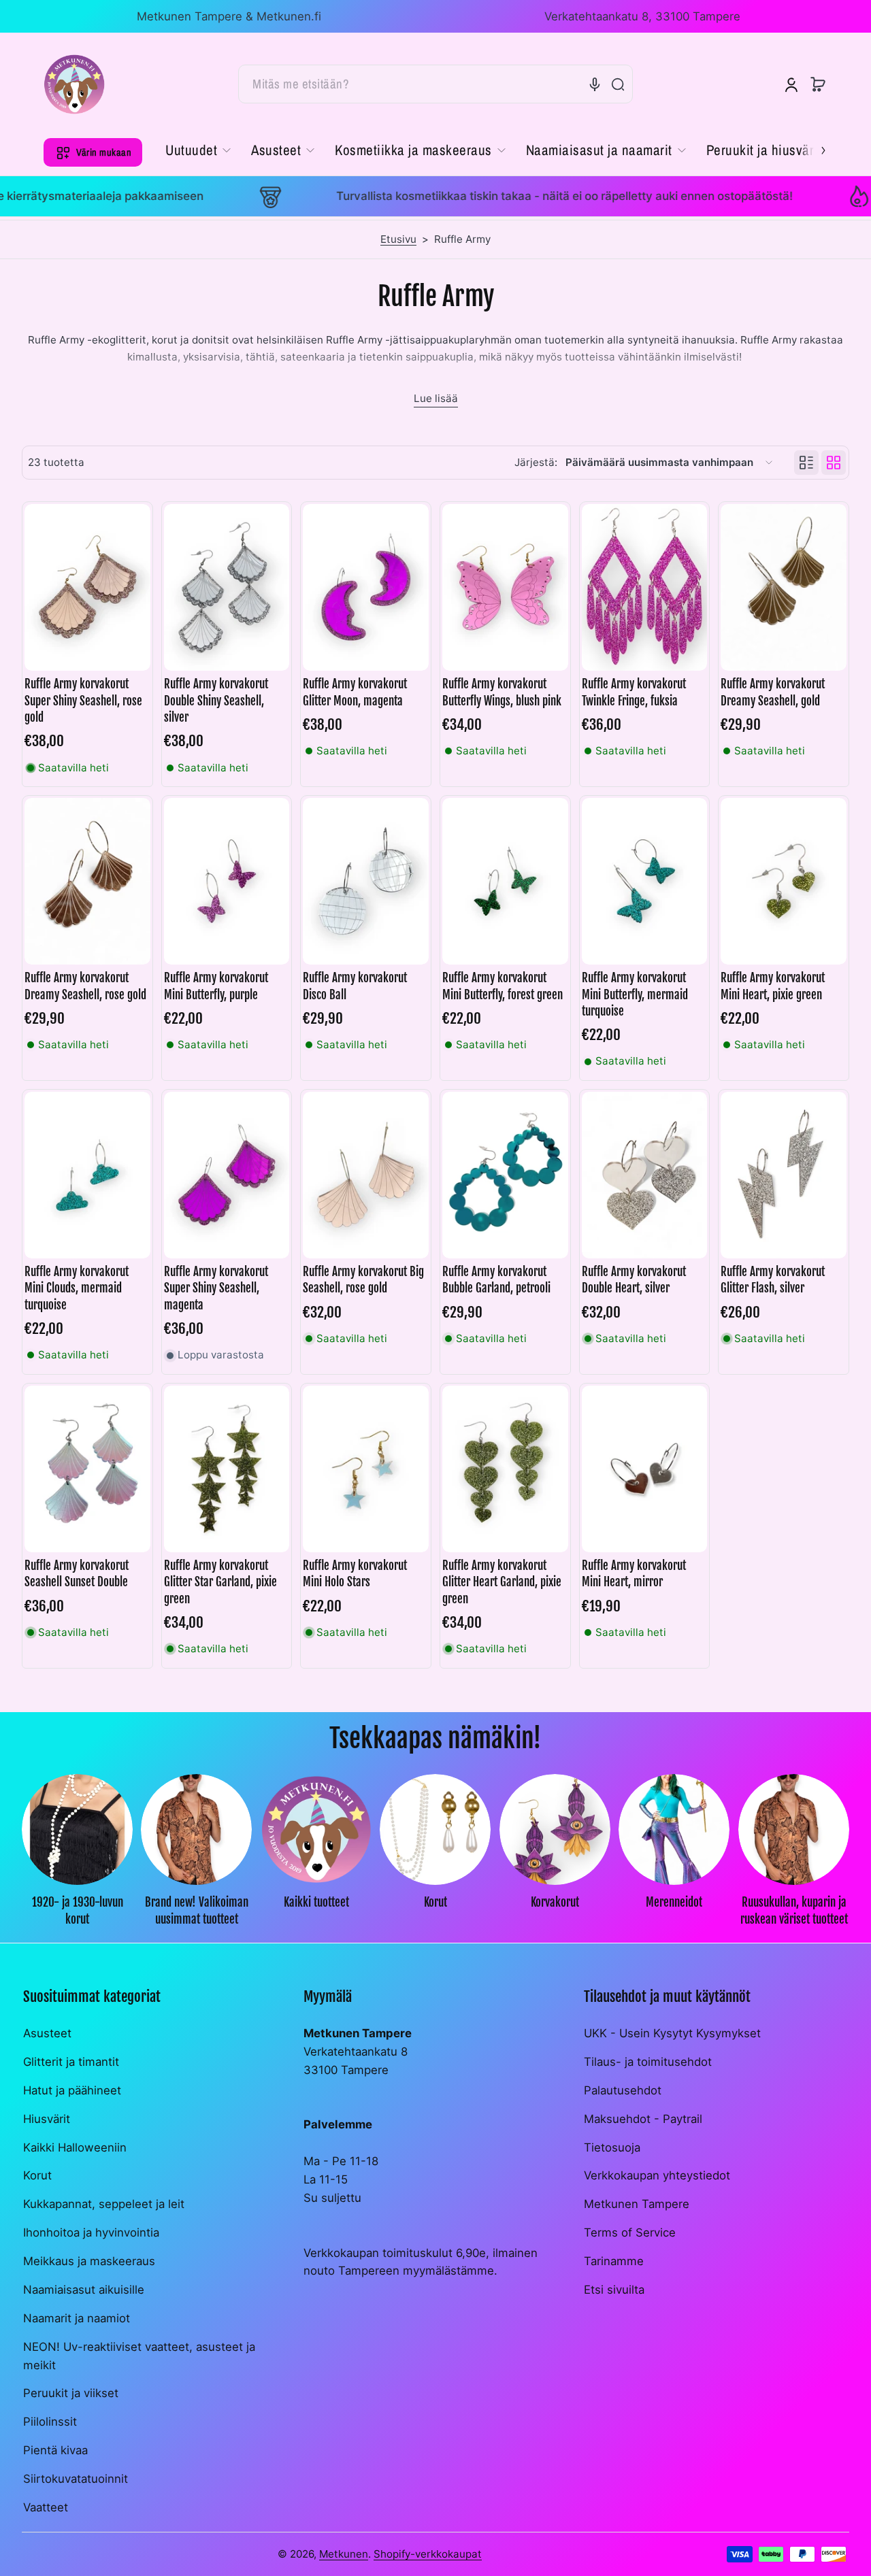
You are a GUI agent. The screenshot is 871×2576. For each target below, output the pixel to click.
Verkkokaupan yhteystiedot (657, 2175)
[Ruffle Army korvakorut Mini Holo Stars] (366, 1469)
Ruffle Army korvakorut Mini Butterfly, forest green (503, 986)
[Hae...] (618, 84)
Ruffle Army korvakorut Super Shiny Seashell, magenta (216, 1288)
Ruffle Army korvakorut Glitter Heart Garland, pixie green (502, 1582)
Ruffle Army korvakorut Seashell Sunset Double (77, 1574)
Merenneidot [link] (674, 1903)
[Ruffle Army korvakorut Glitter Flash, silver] (784, 1175)
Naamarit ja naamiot (77, 2318)
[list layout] (806, 463)
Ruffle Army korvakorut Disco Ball (355, 986)
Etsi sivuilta (614, 2290)
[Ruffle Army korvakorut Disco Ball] (366, 882)
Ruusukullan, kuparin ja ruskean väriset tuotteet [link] (793, 1911)
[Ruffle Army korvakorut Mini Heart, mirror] (645, 1469)
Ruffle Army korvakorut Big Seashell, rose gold (363, 1280)
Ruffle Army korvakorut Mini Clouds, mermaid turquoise (77, 1288)
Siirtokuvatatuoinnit (76, 2479)
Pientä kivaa (55, 2450)
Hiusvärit (47, 2119)
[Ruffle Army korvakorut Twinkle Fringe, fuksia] (645, 588)
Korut (37, 2175)
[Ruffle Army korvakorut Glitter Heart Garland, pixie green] (505, 1469)
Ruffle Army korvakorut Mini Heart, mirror (634, 1574)
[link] (203, 150)
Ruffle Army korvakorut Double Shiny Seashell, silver (216, 700)
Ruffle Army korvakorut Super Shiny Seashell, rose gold (83, 700)
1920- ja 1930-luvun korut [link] (78, 1911)
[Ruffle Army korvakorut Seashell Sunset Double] (87, 1469)
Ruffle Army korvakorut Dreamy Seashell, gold (773, 692)
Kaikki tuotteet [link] (316, 1903)
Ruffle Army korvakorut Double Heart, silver (634, 1280)
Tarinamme (614, 2261)
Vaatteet (46, 2507)
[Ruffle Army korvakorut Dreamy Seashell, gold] (784, 588)
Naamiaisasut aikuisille (84, 2290)
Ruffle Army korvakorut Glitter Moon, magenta (355, 692)
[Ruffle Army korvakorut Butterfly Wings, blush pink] (505, 588)
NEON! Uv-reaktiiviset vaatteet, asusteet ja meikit (139, 2356)
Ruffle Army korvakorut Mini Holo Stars (355, 1574)
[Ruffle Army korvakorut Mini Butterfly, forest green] (505, 882)
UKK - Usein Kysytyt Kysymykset (672, 2033)
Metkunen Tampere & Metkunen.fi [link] (229, 16)
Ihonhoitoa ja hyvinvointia (91, 2232)
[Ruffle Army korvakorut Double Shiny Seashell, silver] (227, 588)
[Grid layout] (834, 463)
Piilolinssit (50, 2422)
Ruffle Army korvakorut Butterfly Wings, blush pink (502, 692)
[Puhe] (595, 84)
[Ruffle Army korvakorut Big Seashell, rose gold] (366, 1175)
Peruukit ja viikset (71, 2393)
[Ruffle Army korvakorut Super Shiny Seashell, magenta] (227, 1175)
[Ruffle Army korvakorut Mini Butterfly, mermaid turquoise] (645, 882)
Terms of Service (630, 2232)
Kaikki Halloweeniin (75, 2147)
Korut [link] (435, 1903)
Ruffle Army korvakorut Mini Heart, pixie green (773, 986)
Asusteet (47, 2033)
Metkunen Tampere (637, 2204)
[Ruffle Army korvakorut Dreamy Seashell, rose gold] (87, 882)
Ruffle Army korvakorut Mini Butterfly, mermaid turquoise (635, 994)
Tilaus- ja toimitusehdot (648, 2062)
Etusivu (398, 239)
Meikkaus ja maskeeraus (89, 2261)
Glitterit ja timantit (71, 2062)
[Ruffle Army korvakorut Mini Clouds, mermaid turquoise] (87, 1175)
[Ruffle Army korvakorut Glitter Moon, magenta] (366, 588)
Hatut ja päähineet (72, 2090)
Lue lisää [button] (436, 398)
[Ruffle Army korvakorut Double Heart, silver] (645, 1175)
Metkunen (344, 2554)
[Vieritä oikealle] (814, 149)
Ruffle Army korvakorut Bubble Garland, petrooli (496, 1280)
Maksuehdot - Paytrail (643, 2119)
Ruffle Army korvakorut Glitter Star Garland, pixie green (220, 1582)
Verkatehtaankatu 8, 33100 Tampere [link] (642, 16)
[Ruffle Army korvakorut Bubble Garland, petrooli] (505, 1175)
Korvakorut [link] (555, 1903)
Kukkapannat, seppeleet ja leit (104, 2204)
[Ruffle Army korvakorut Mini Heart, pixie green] (784, 882)
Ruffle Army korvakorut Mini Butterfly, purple (216, 986)
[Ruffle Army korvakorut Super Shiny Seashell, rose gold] (87, 588)
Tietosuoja (612, 2147)
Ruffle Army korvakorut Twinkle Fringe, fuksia (634, 692)
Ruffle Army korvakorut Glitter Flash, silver (773, 1280)
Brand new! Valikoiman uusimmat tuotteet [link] (197, 1911)
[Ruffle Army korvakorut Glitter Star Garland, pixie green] (227, 1469)
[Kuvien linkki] (77, 1854)
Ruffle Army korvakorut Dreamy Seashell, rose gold (85, 986)
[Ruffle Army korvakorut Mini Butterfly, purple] (227, 882)
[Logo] (74, 84)
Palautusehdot (623, 2090)
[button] (818, 84)
